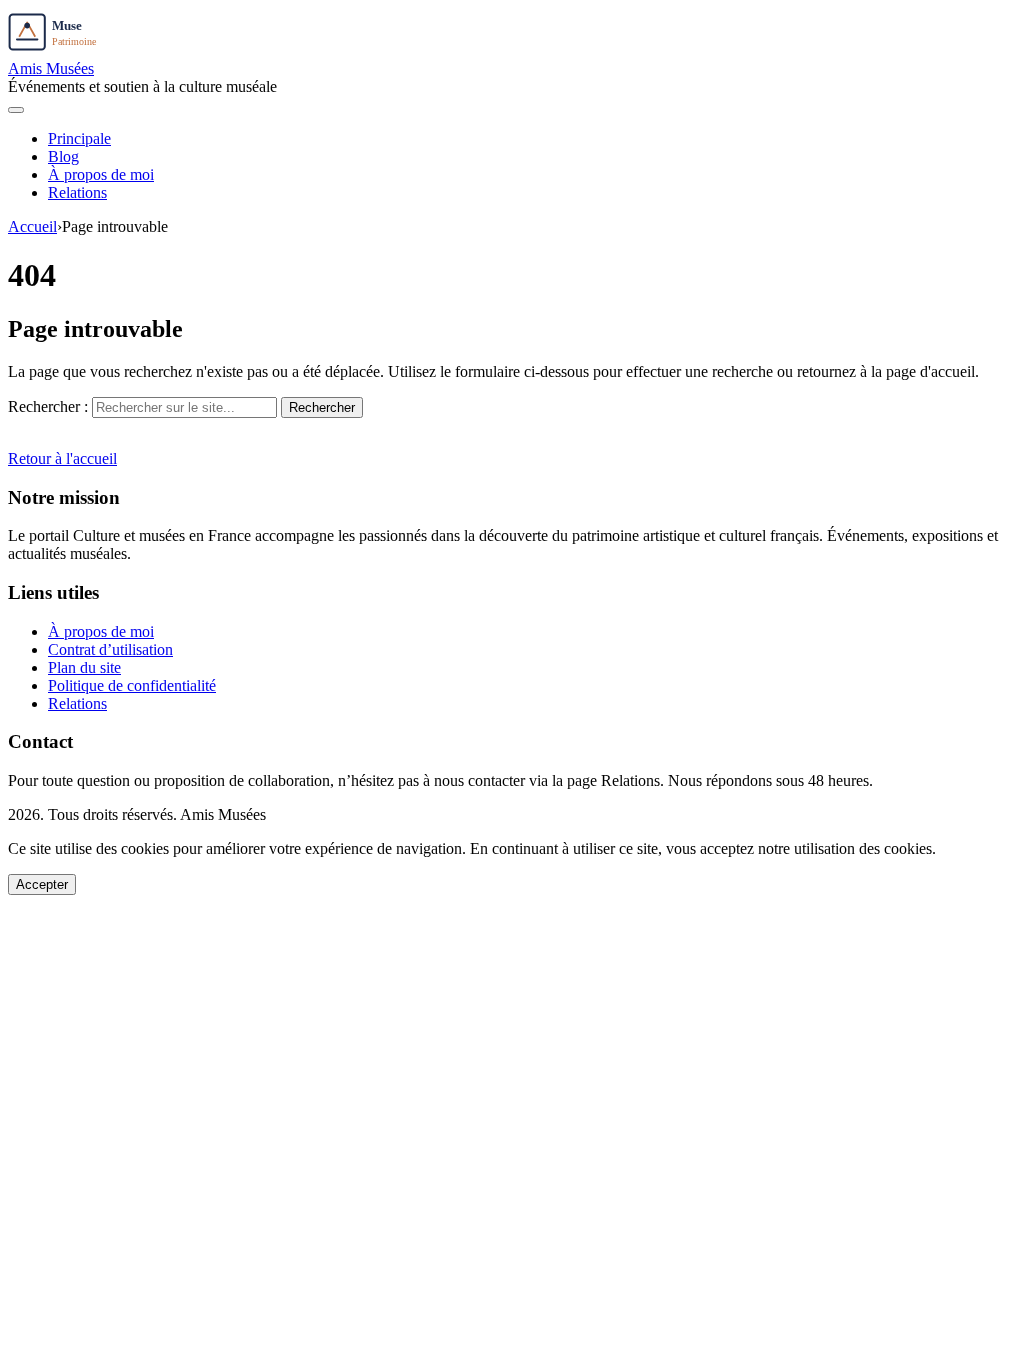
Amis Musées (51, 68)
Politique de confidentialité (132, 685)
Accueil (32, 226)
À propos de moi (101, 174)
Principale (79, 138)
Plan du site (84, 667)
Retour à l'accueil (62, 458)
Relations (77, 192)
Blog (63, 156)
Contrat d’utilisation (110, 649)
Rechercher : (48, 406)
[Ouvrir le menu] (16, 110)
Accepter (42, 884)
